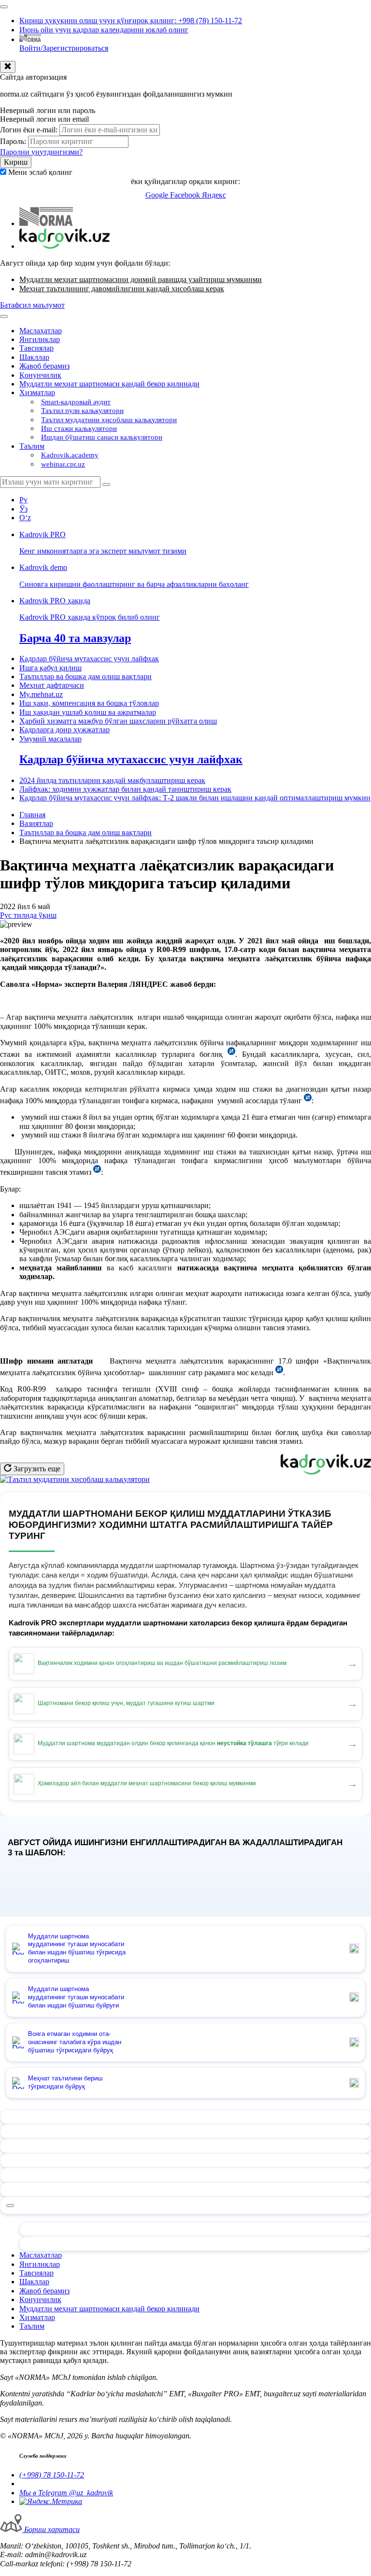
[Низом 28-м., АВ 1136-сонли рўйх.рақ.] (308, 1101)
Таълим (32, 446)
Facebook (186, 195)
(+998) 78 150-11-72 (52, 2475)
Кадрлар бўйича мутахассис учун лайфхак (89, 659)
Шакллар (34, 357)
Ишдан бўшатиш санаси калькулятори (102, 437)
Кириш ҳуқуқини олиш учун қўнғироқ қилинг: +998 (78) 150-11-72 (131, 21)
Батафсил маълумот (32, 305)
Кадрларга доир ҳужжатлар (64, 730)
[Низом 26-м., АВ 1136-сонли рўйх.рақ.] (97, 1172)
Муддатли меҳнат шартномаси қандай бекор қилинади (109, 384)
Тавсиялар (36, 348)
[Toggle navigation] (4, 7)
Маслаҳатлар (41, 331)
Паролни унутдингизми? (41, 152)
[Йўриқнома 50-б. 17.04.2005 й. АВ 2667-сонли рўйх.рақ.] (279, 1373)
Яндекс (214, 195)
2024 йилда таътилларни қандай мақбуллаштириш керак (112, 780)
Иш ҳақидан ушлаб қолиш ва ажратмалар (88, 712)
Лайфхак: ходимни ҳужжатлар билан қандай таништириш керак (125, 789)
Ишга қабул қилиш (50, 668)
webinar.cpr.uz (63, 464)
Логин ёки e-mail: (29, 130)
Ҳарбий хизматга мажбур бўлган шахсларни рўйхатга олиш (118, 721)
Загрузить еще (36, 1469)
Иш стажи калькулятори (79, 428)
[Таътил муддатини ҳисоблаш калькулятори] (75, 1479)
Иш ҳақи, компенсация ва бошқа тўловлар (89, 703)
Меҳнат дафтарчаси (52, 685)
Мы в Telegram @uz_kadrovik (66, 2493)
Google (158, 195)
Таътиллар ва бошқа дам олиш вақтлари (86, 676)
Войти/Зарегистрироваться (64, 48)
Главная (32, 815)
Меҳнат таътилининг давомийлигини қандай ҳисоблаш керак (122, 289)
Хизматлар (37, 392)
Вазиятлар (36, 823)
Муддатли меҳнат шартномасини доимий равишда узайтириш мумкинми (141, 279)
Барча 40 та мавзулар (75, 638)
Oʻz (25, 518)
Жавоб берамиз (44, 366)
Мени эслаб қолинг (40, 172)
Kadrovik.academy (70, 455)
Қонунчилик (40, 375)
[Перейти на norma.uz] (46, 223)
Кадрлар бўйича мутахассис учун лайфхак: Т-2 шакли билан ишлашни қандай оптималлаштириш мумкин (195, 798)
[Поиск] (106, 484)
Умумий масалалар (50, 739)
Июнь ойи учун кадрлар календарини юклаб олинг (104, 30)
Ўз (23, 509)
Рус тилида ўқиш (28, 915)
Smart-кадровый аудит (76, 402)
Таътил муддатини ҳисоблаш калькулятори (109, 420)
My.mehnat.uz (41, 694)
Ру (23, 500)
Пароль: (13, 141)
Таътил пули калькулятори (82, 411)
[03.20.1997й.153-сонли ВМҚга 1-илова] (231, 1054)
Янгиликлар (40, 339)
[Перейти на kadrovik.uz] (64, 246)
